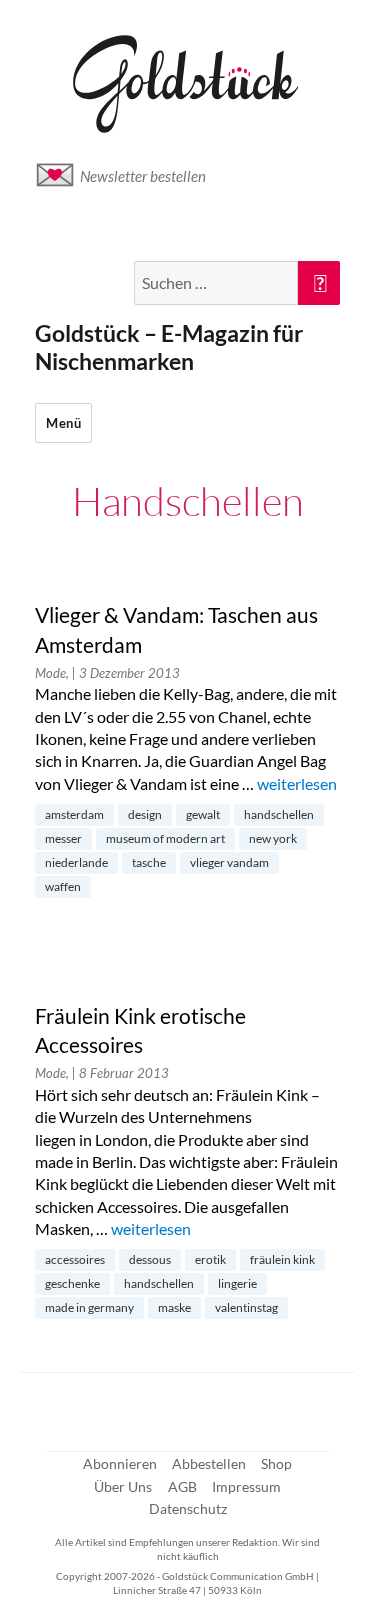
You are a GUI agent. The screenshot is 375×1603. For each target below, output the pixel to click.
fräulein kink (282, 1259)
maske (174, 1307)
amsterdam (74, 814)
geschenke (72, 1283)
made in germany (89, 1307)
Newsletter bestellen (143, 176)
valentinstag (246, 1307)
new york (273, 838)
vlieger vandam (229, 862)
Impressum (246, 1486)
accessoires (75, 1259)
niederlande (76, 862)
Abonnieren (120, 1463)
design (145, 814)
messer (63, 838)
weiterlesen (297, 783)
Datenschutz (188, 1508)
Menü (63, 423)
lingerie (237, 1283)
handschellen (279, 814)
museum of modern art (165, 838)
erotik (210, 1259)
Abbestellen (209, 1463)
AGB (182, 1486)
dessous (150, 1259)
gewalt (203, 814)
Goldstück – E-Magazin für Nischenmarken (169, 347)
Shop (276, 1463)
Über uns (123, 1486)
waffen (63, 886)
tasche (149, 862)
